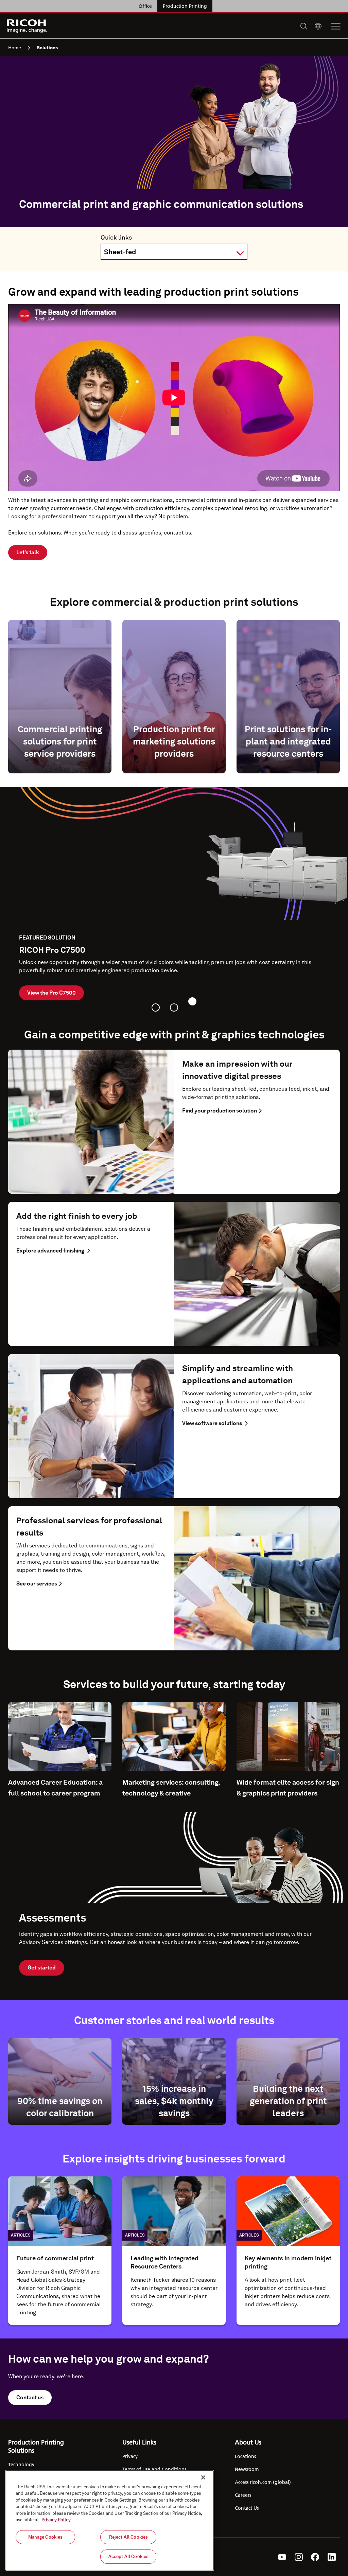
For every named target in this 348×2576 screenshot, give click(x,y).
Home (15, 48)
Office (145, 6)
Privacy (130, 2456)
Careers (243, 2495)
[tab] (156, 1007)
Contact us (30, 2397)
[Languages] (318, 26)
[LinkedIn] (332, 2557)
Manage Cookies (46, 2537)
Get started (42, 1968)
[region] (110, 2520)
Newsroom (247, 2469)
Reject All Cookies (128, 2537)
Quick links (116, 237)
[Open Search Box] (304, 26)
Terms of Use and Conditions (154, 2469)
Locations (245, 2456)
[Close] (203, 2477)
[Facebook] (315, 2557)
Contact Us (247, 2508)
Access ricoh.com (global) (263, 2482)
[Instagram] (299, 2557)
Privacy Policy (56, 2520)
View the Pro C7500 (51, 993)
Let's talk (28, 552)
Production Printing (185, 6)
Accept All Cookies (128, 2556)
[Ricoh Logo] (27, 26)
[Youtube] (282, 2557)
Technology (21, 2465)
